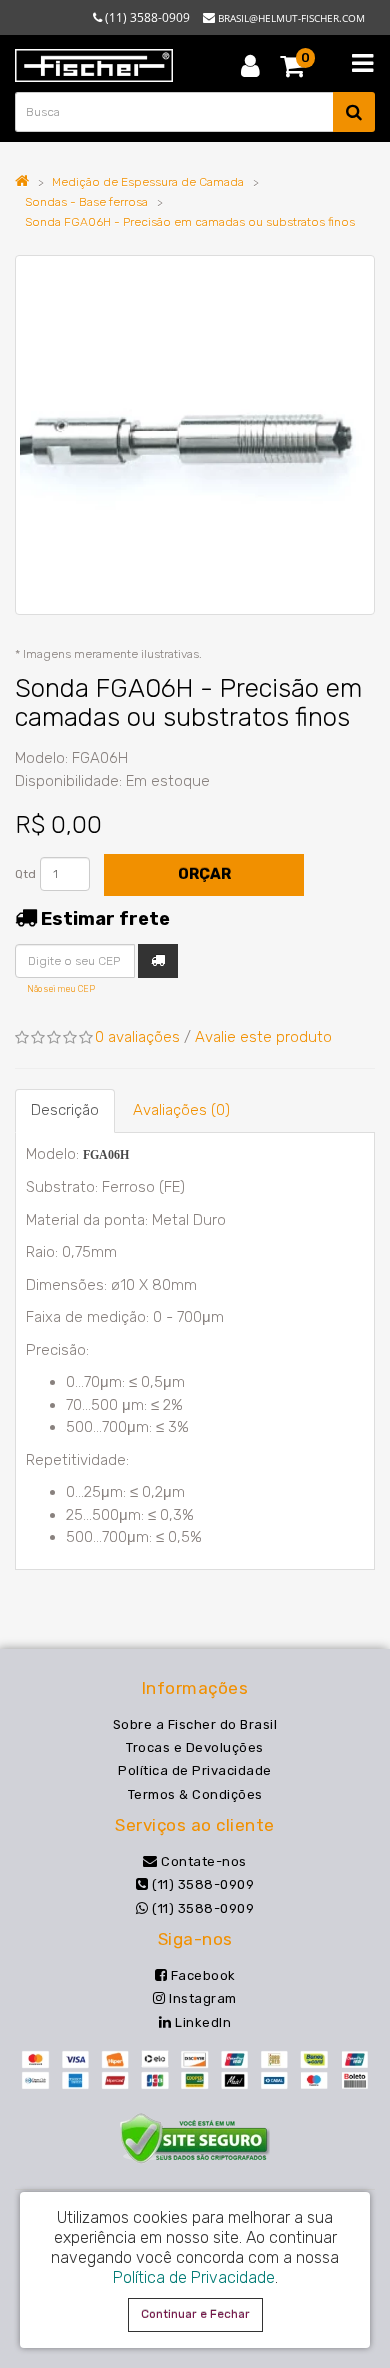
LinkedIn (201, 2022)
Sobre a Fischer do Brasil (195, 1724)
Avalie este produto (263, 1037)
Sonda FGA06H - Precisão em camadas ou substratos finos (190, 222)
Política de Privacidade (195, 1770)
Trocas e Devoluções (195, 1747)
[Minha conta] (250, 65)
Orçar (204, 874)
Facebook (201, 1975)
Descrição (65, 1110)
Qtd (25, 874)
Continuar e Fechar (195, 2314)
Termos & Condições (195, 1794)
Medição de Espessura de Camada (148, 182)
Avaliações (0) (181, 1110)
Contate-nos (202, 1861)
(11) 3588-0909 (201, 1884)
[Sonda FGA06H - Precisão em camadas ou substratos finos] (195, 435)
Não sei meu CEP (61, 989)
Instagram (201, 1998)
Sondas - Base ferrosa (86, 202)
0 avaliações (137, 1037)
